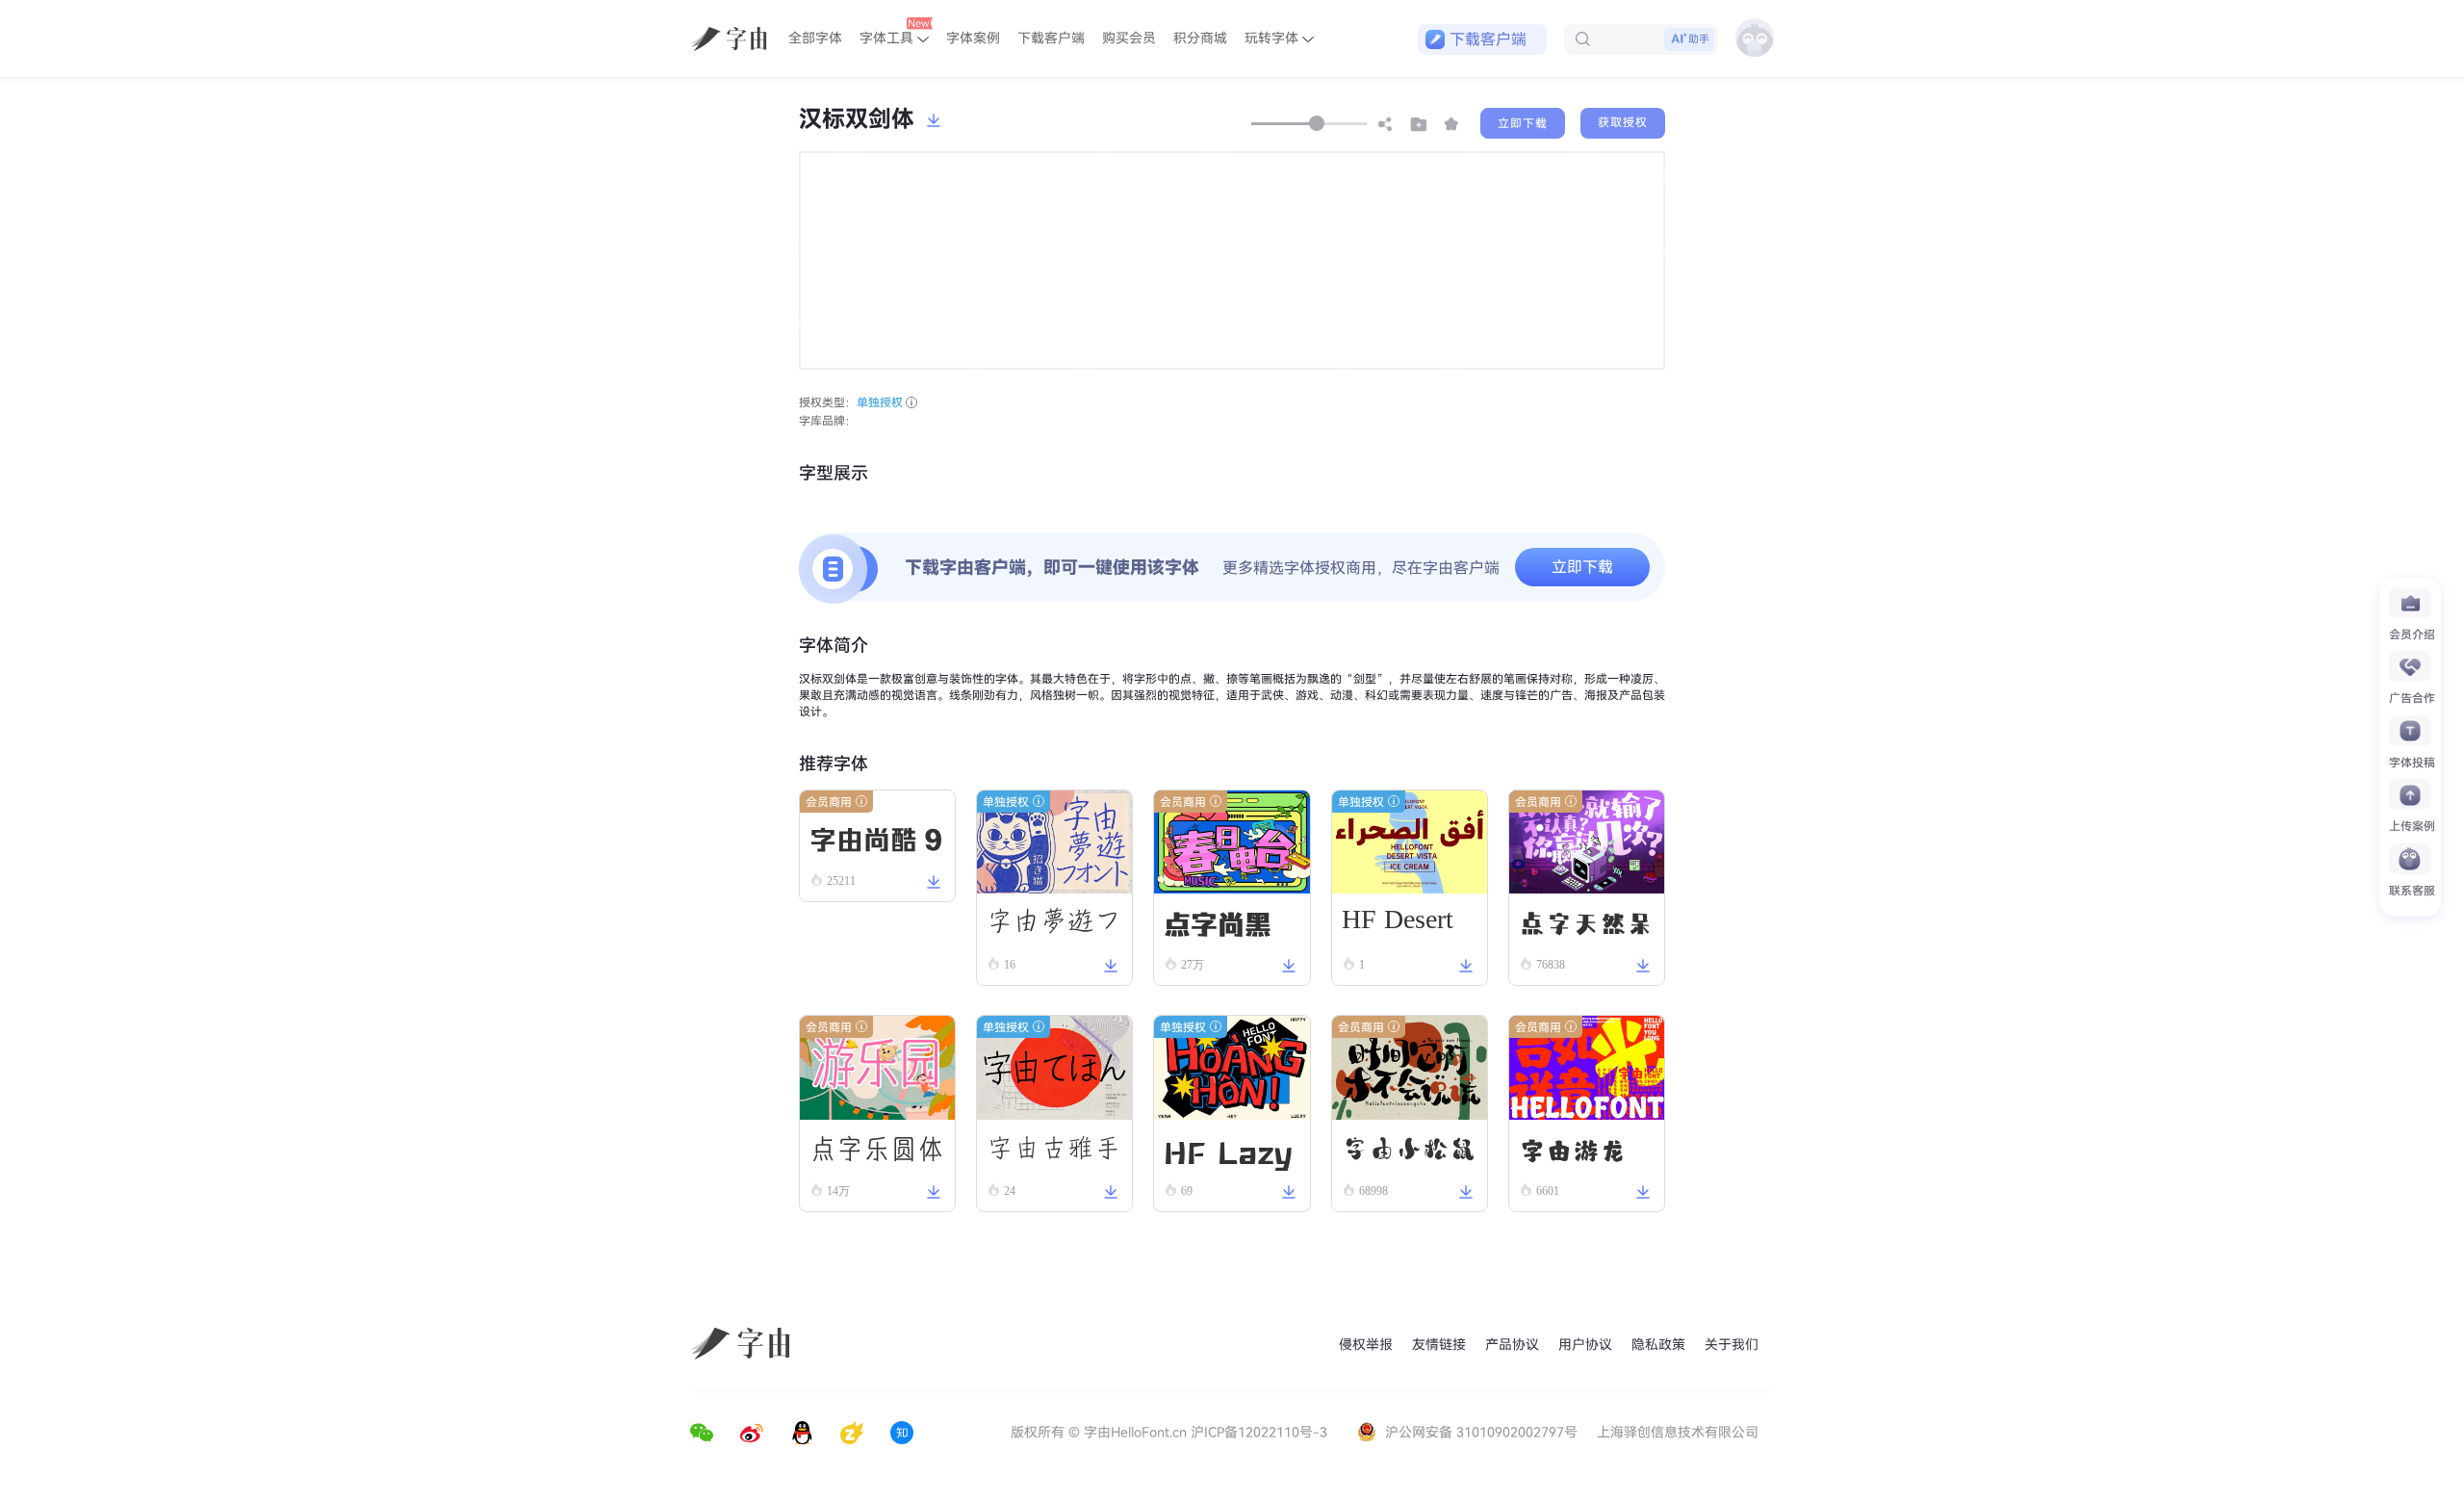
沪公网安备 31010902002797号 (1481, 1432)
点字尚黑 (1218, 922)
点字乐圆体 (877, 1149)
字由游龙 (1573, 1149)
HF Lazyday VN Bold (1228, 1152)
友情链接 (1439, 1345)
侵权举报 (1366, 1345)
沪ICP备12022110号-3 (1259, 1432)
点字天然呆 (1586, 922)
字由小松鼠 (1409, 1149)
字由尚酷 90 (876, 926)
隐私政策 (1658, 1345)
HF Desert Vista (1398, 925)
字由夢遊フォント (1054, 928)
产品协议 (1512, 1345)
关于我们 (1732, 1345)
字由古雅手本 (1054, 1155)
